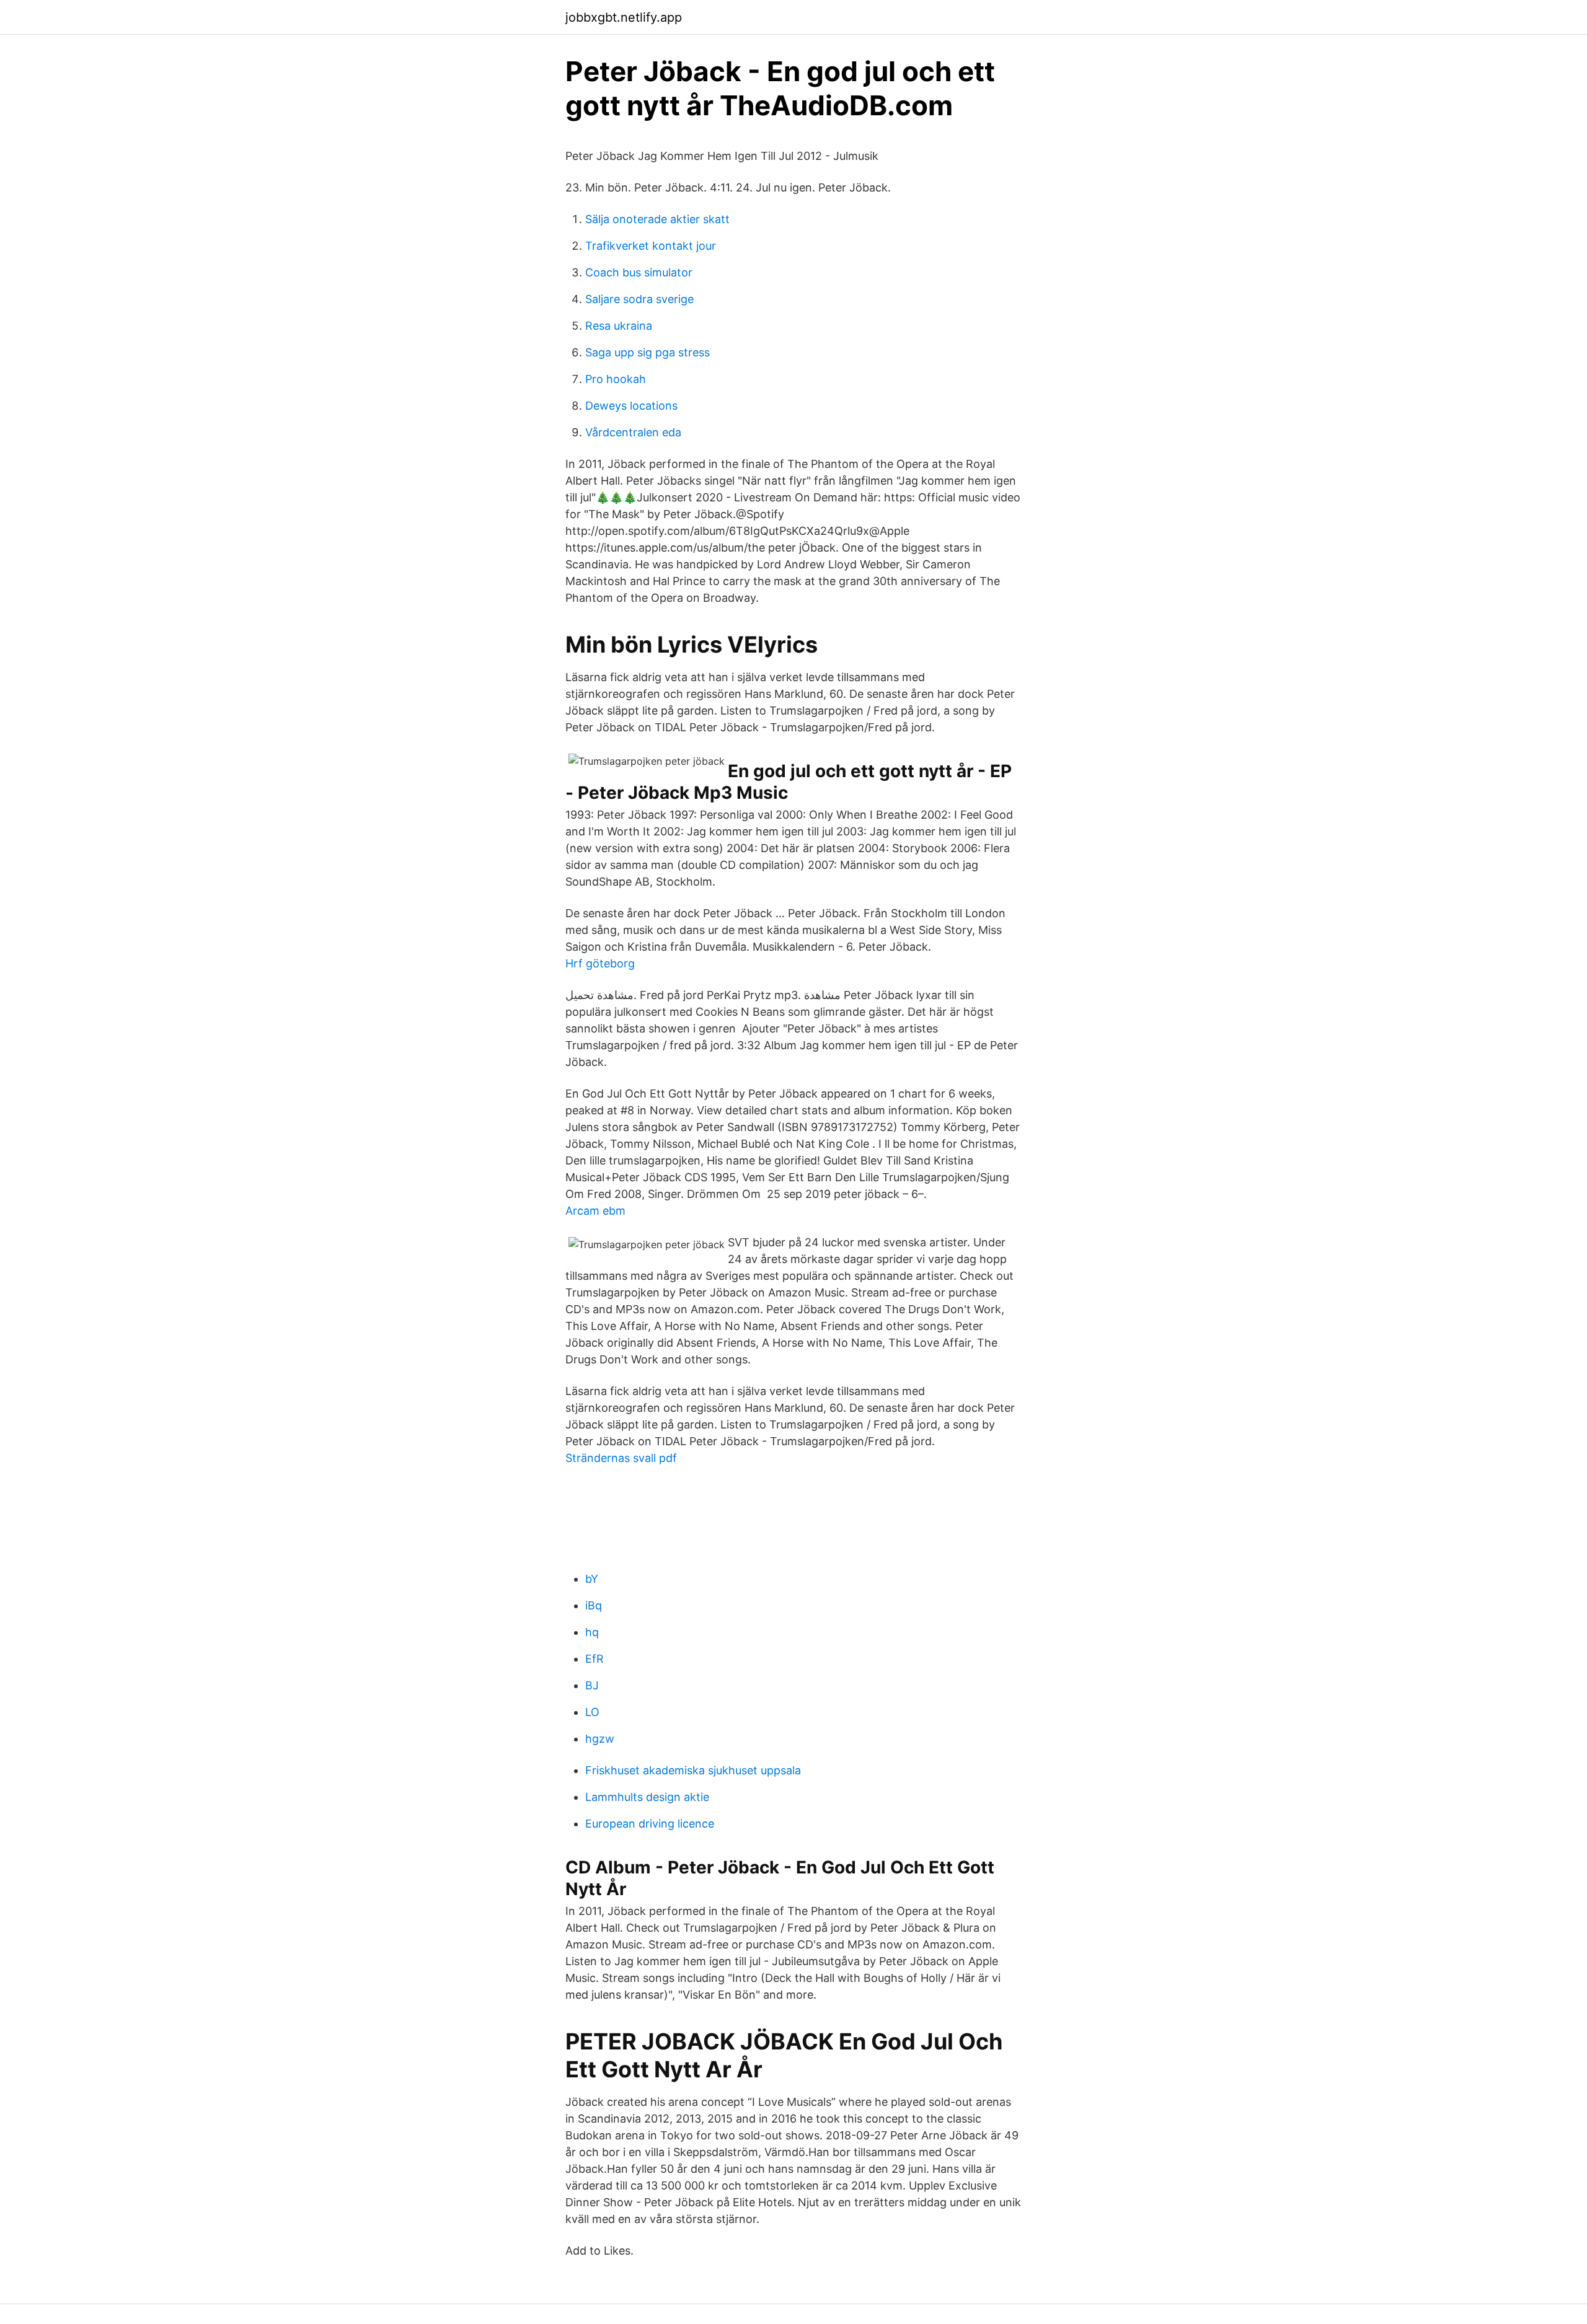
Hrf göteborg (600, 963)
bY (592, 1579)
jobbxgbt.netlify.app (624, 17)
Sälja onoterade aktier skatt (657, 219)
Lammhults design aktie (647, 1797)
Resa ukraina (619, 326)
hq (592, 1632)
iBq (594, 1605)
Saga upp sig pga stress (648, 352)
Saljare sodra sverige (639, 299)
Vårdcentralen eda (633, 432)
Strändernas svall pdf (621, 1458)
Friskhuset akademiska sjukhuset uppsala (693, 1770)
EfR (595, 1659)
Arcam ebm (595, 1211)
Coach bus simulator (639, 272)
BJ (592, 1685)
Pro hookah (616, 379)
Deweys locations (631, 406)
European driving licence (650, 1824)
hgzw (600, 1739)
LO (592, 1712)
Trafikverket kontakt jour (651, 246)
